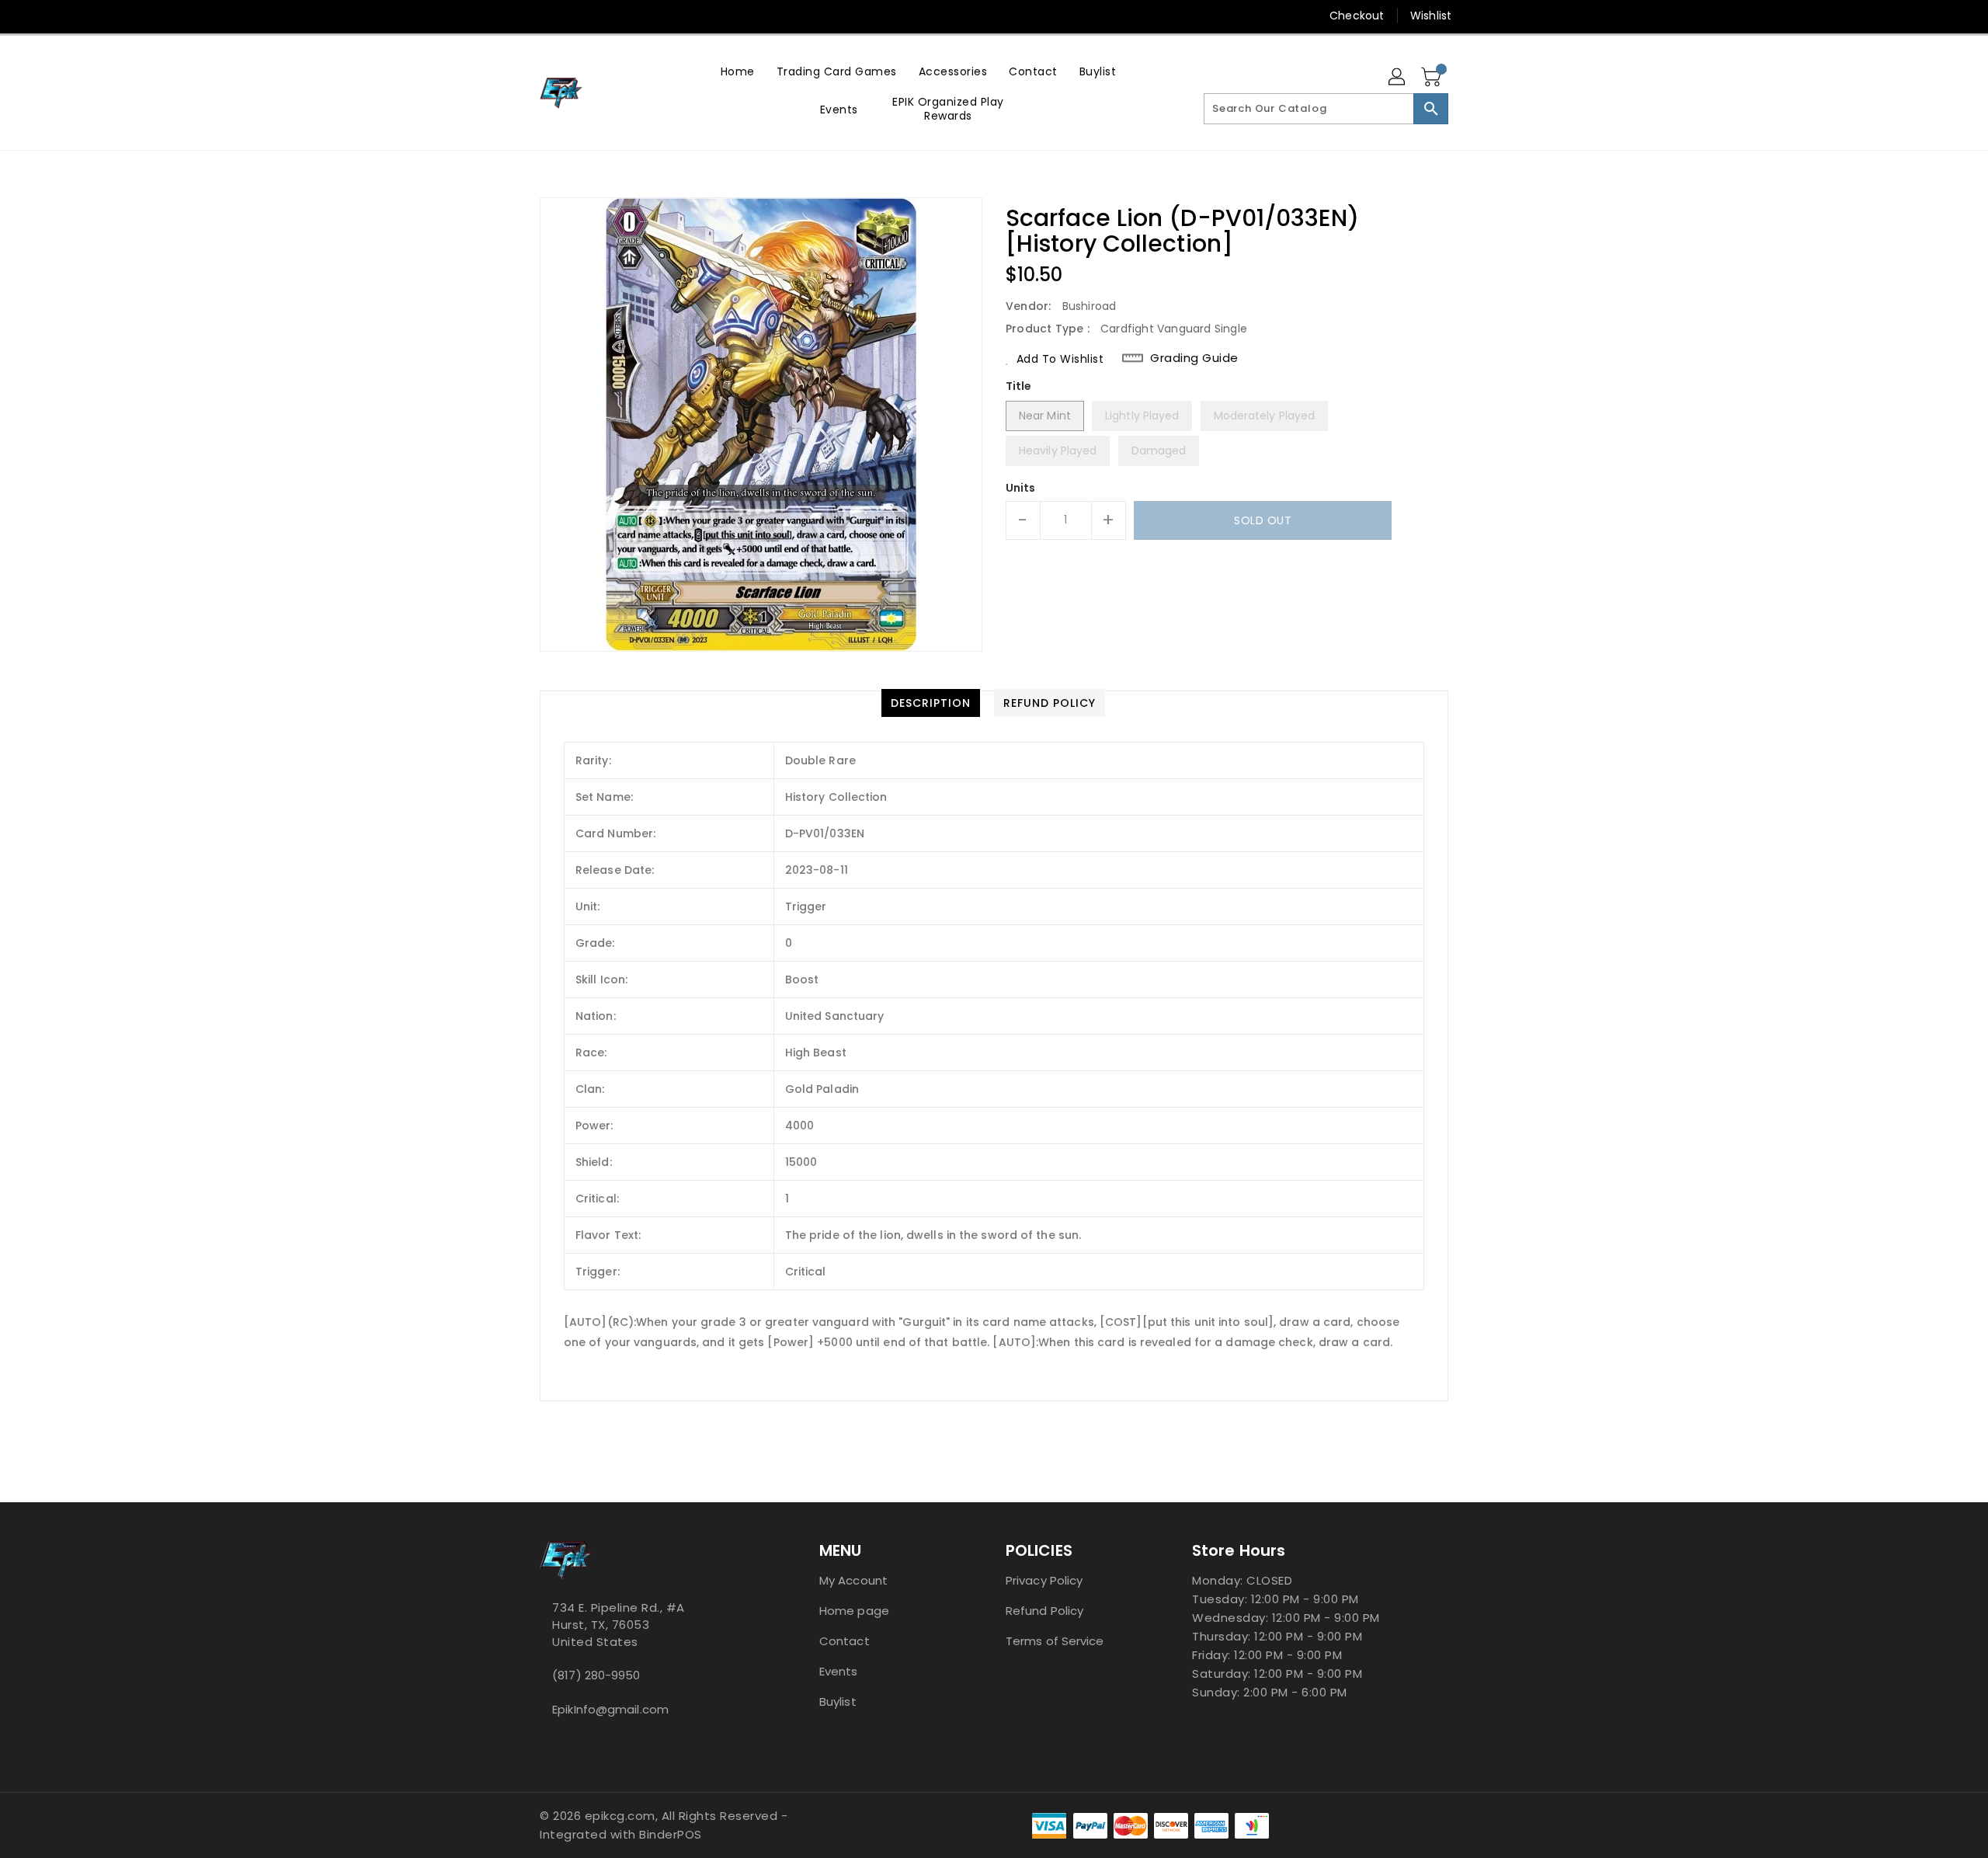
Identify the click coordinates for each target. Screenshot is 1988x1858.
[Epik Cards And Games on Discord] (577, 16)
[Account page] (1398, 78)
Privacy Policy (1044, 1580)
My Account (853, 1580)
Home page (854, 1611)
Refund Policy (1044, 1611)
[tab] (931, 703)
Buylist (838, 1701)
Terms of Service (1055, 1641)
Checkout (1357, 16)
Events (839, 1671)
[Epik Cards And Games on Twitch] (606, 16)
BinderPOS (671, 1834)
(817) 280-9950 (596, 1675)
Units (1021, 488)
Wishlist (1431, 16)
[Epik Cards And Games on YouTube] (547, 16)
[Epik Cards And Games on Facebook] (518, 16)
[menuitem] (738, 71)
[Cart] (1433, 78)
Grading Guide (1194, 358)
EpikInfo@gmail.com (610, 1709)
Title (1019, 386)
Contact (845, 1641)
